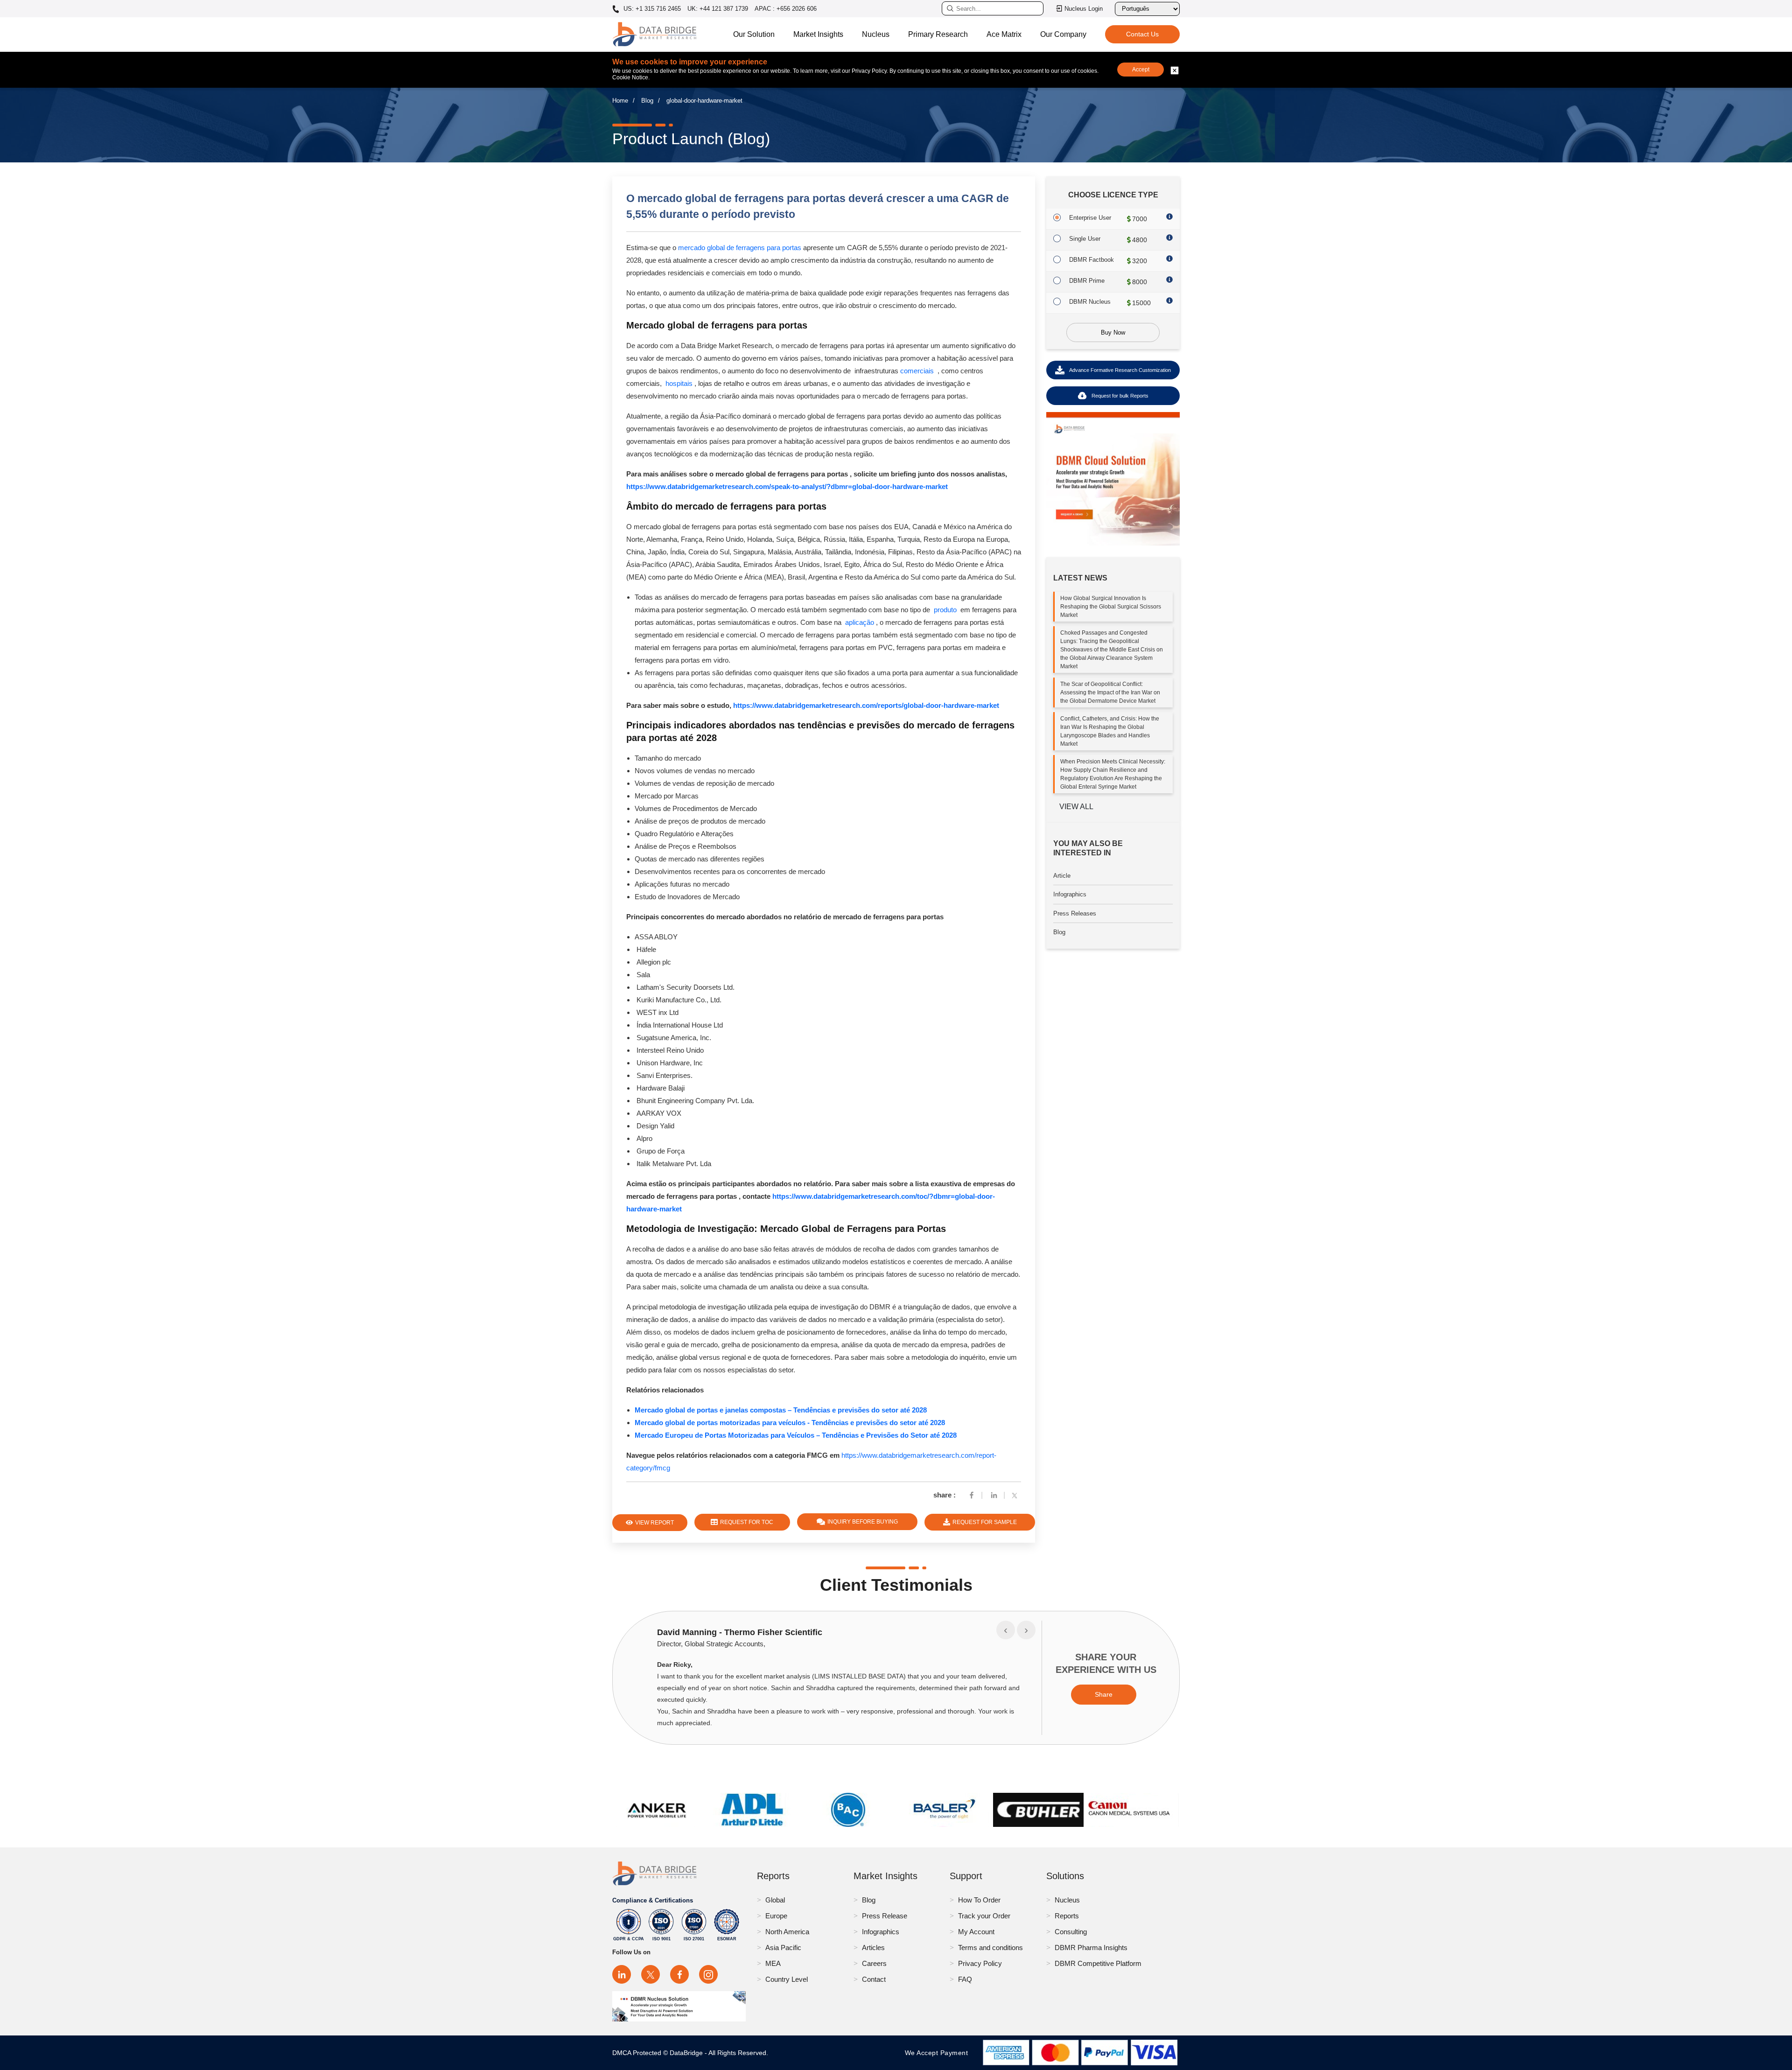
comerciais (917, 371)
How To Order (979, 1900)
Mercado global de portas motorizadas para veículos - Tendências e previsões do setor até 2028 (790, 1423)
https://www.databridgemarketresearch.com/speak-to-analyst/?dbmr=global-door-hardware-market (787, 486)
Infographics (1070, 894)
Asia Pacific (783, 1948)
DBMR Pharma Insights (1091, 1948)
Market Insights (818, 34)
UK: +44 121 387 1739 (718, 9)
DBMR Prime (1087, 281)
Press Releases (1075, 913)
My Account (976, 1932)
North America (787, 1932)
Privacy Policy (980, 1963)
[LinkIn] (994, 1495)
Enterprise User (1090, 218)
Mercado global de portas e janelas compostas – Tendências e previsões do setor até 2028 (781, 1410)
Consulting (1071, 1932)
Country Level (787, 1979)
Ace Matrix (1004, 34)
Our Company (1063, 34)
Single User (1085, 239)
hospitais (679, 383)
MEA (773, 1963)
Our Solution (754, 34)
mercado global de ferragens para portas (740, 248)
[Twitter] (1016, 1495)
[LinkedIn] (622, 1974)
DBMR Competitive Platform (1098, 1963)
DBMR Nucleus (1090, 302)
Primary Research (938, 34)
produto (945, 610)
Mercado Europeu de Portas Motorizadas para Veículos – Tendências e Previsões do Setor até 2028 (796, 1435)
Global (775, 1900)
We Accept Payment (939, 2053)
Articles (873, 1948)
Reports (1067, 1916)
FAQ (965, 1979)
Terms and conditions (990, 1948)
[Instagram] (708, 1974)
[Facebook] (972, 1495)
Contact (874, 1979)
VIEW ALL (1076, 807)
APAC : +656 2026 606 (786, 9)
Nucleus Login (1084, 9)
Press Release (885, 1916)
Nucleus (876, 34)
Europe (776, 1916)
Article (1062, 876)
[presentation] (1006, 1630)
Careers (874, 1963)
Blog (647, 101)
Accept (1141, 70)
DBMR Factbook (1092, 260)
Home (620, 101)
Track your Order (984, 1916)
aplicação (860, 622)
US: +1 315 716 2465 (651, 9)
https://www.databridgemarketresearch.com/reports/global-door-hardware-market (866, 705)
